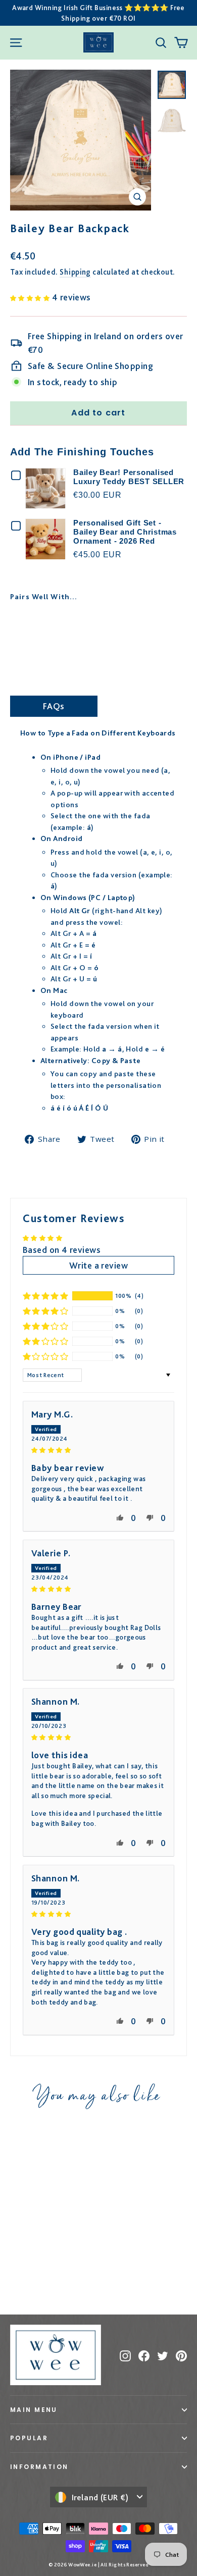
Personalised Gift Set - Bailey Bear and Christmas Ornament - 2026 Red (125, 532)
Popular (29, 2438)
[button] (31, 297)
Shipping (75, 272)
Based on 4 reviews (62, 1250)
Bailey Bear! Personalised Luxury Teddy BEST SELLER (129, 477)
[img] (98, 1449)
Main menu (34, 2410)
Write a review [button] (98, 1265)
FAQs (54, 706)
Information (39, 2467)
